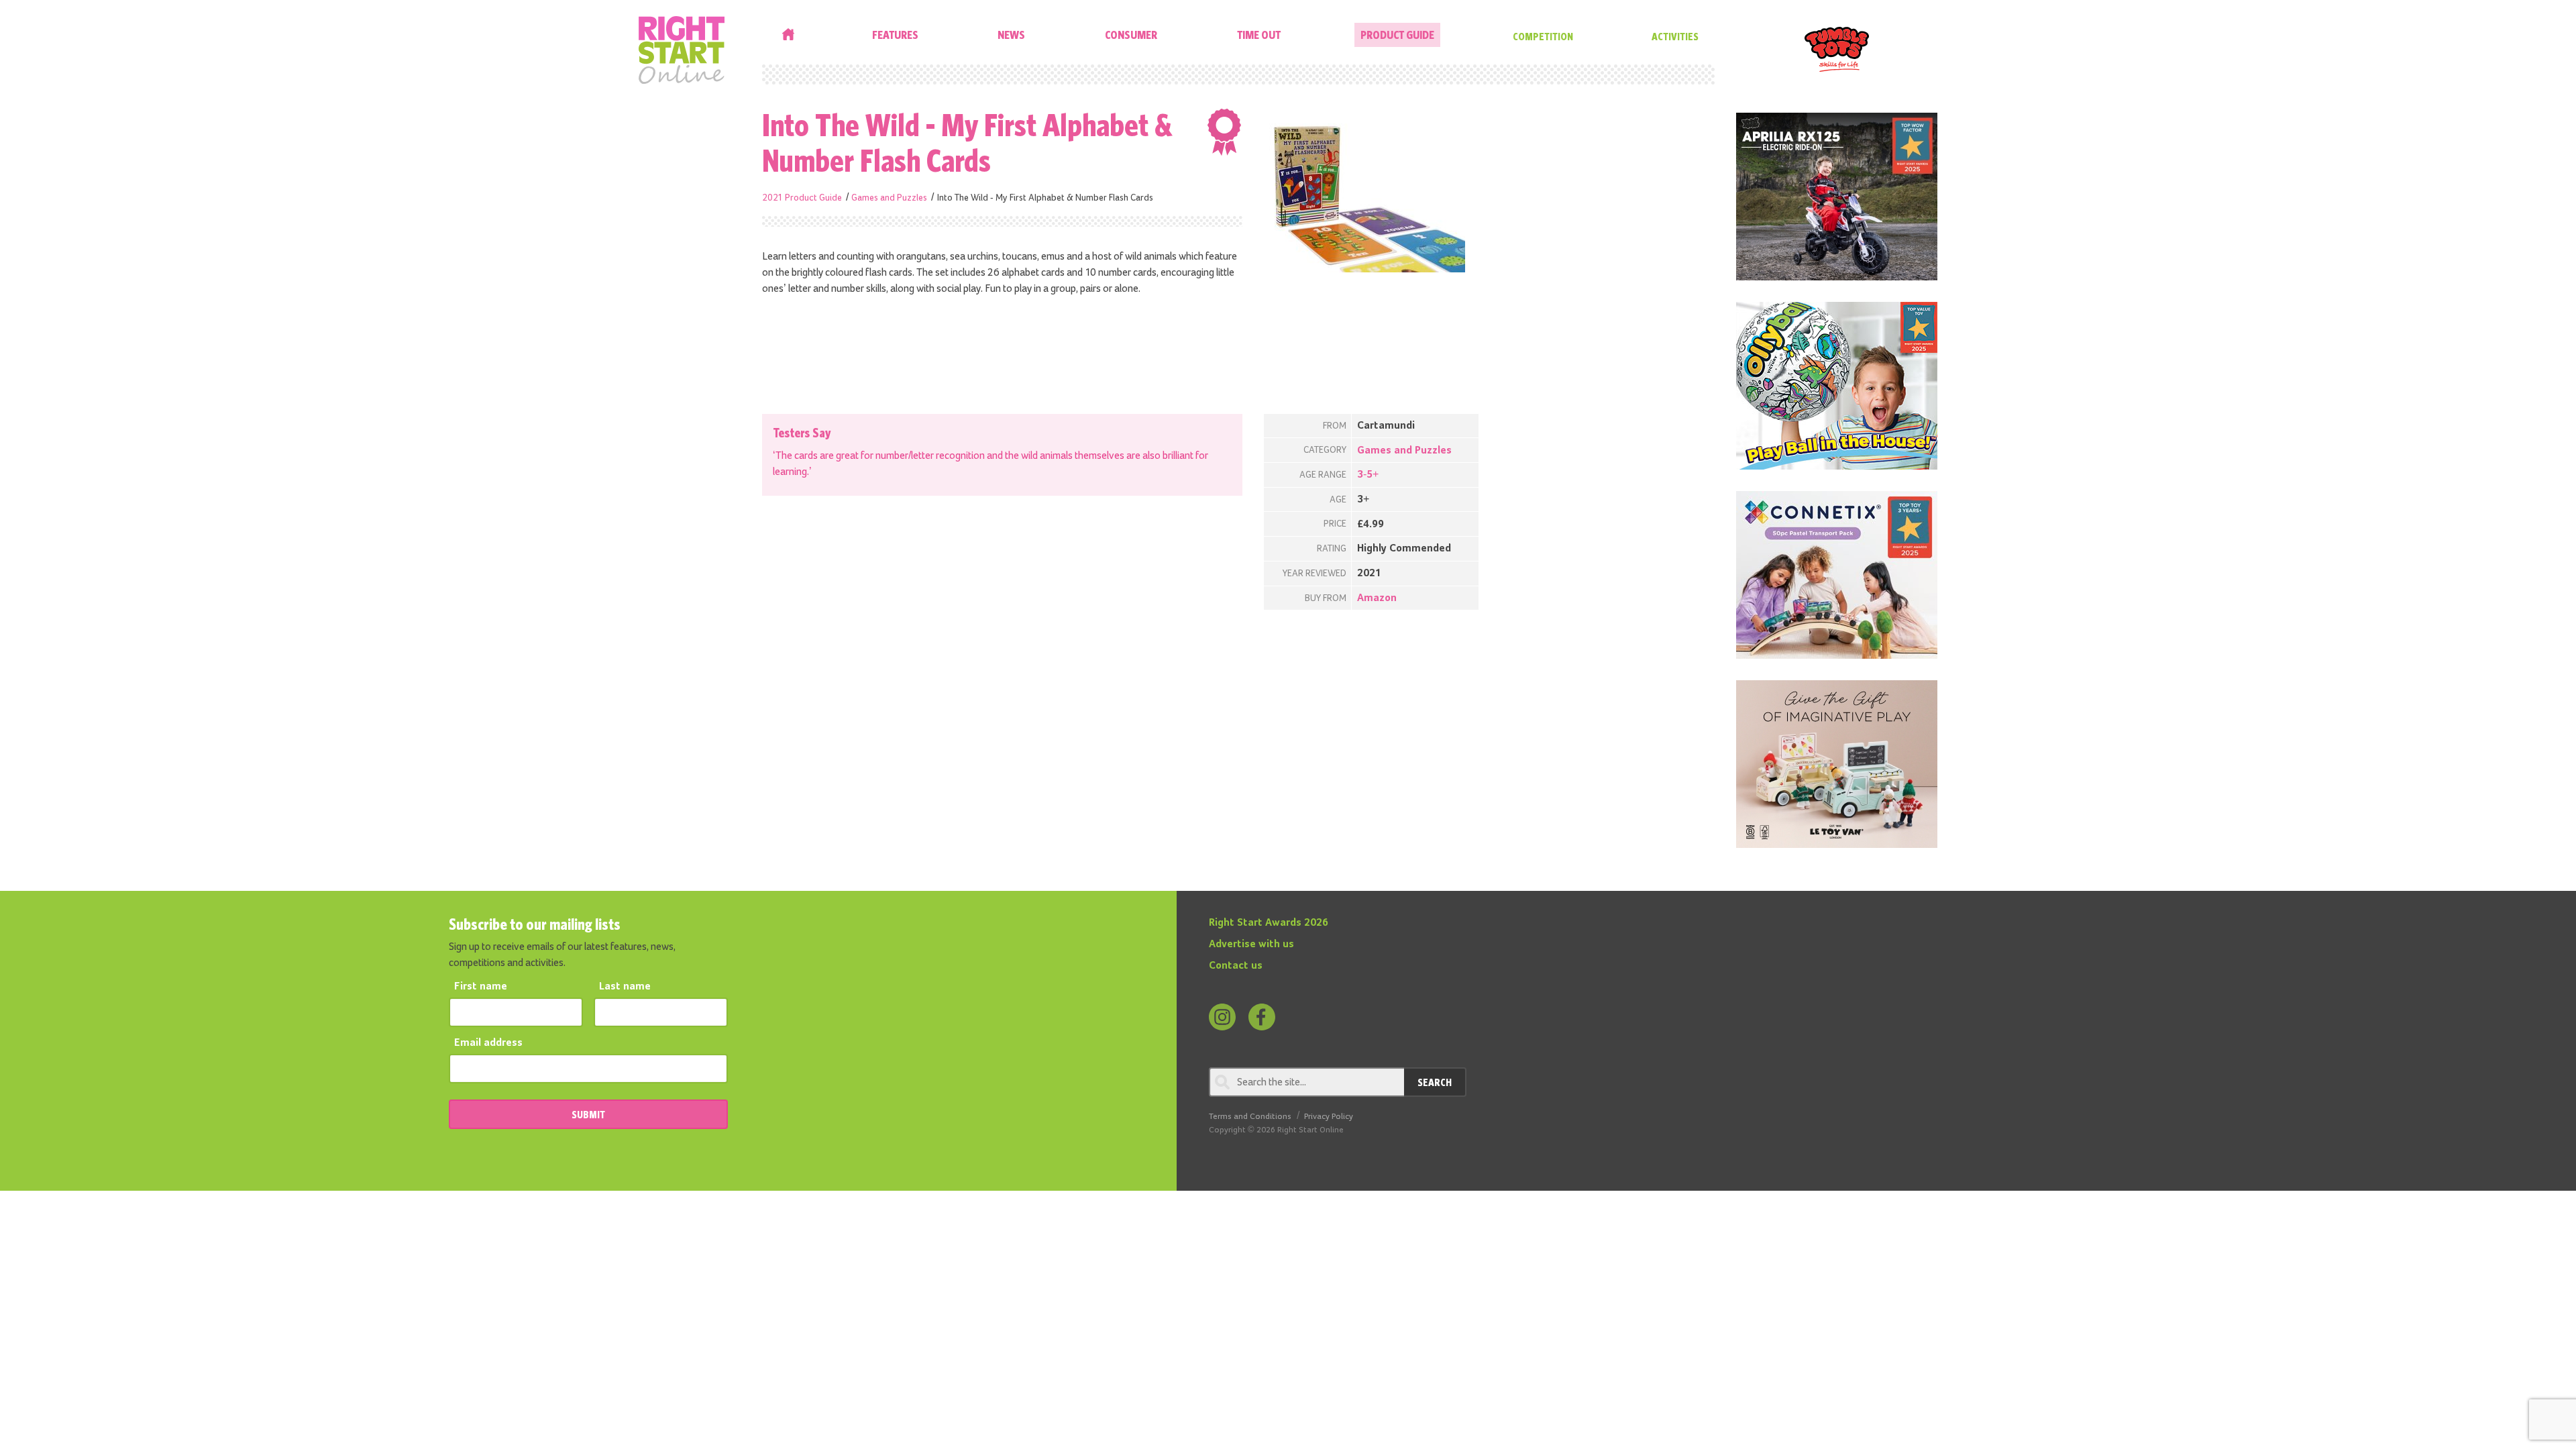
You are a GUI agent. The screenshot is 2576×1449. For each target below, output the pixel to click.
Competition (1543, 36)
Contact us (1236, 966)
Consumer (1131, 35)
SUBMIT (588, 1114)
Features (895, 35)
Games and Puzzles (889, 198)
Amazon (1377, 598)
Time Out (1259, 35)
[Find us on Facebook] (1262, 1017)
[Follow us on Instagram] (1222, 1017)
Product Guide (1397, 35)
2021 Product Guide (802, 198)
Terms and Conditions (1250, 1117)
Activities (1675, 36)
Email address (488, 1043)
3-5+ (1368, 475)
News (1011, 35)
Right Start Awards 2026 (1269, 923)
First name (481, 987)
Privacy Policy (1329, 1117)
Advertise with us (1251, 945)
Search (1435, 1082)
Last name (625, 987)
